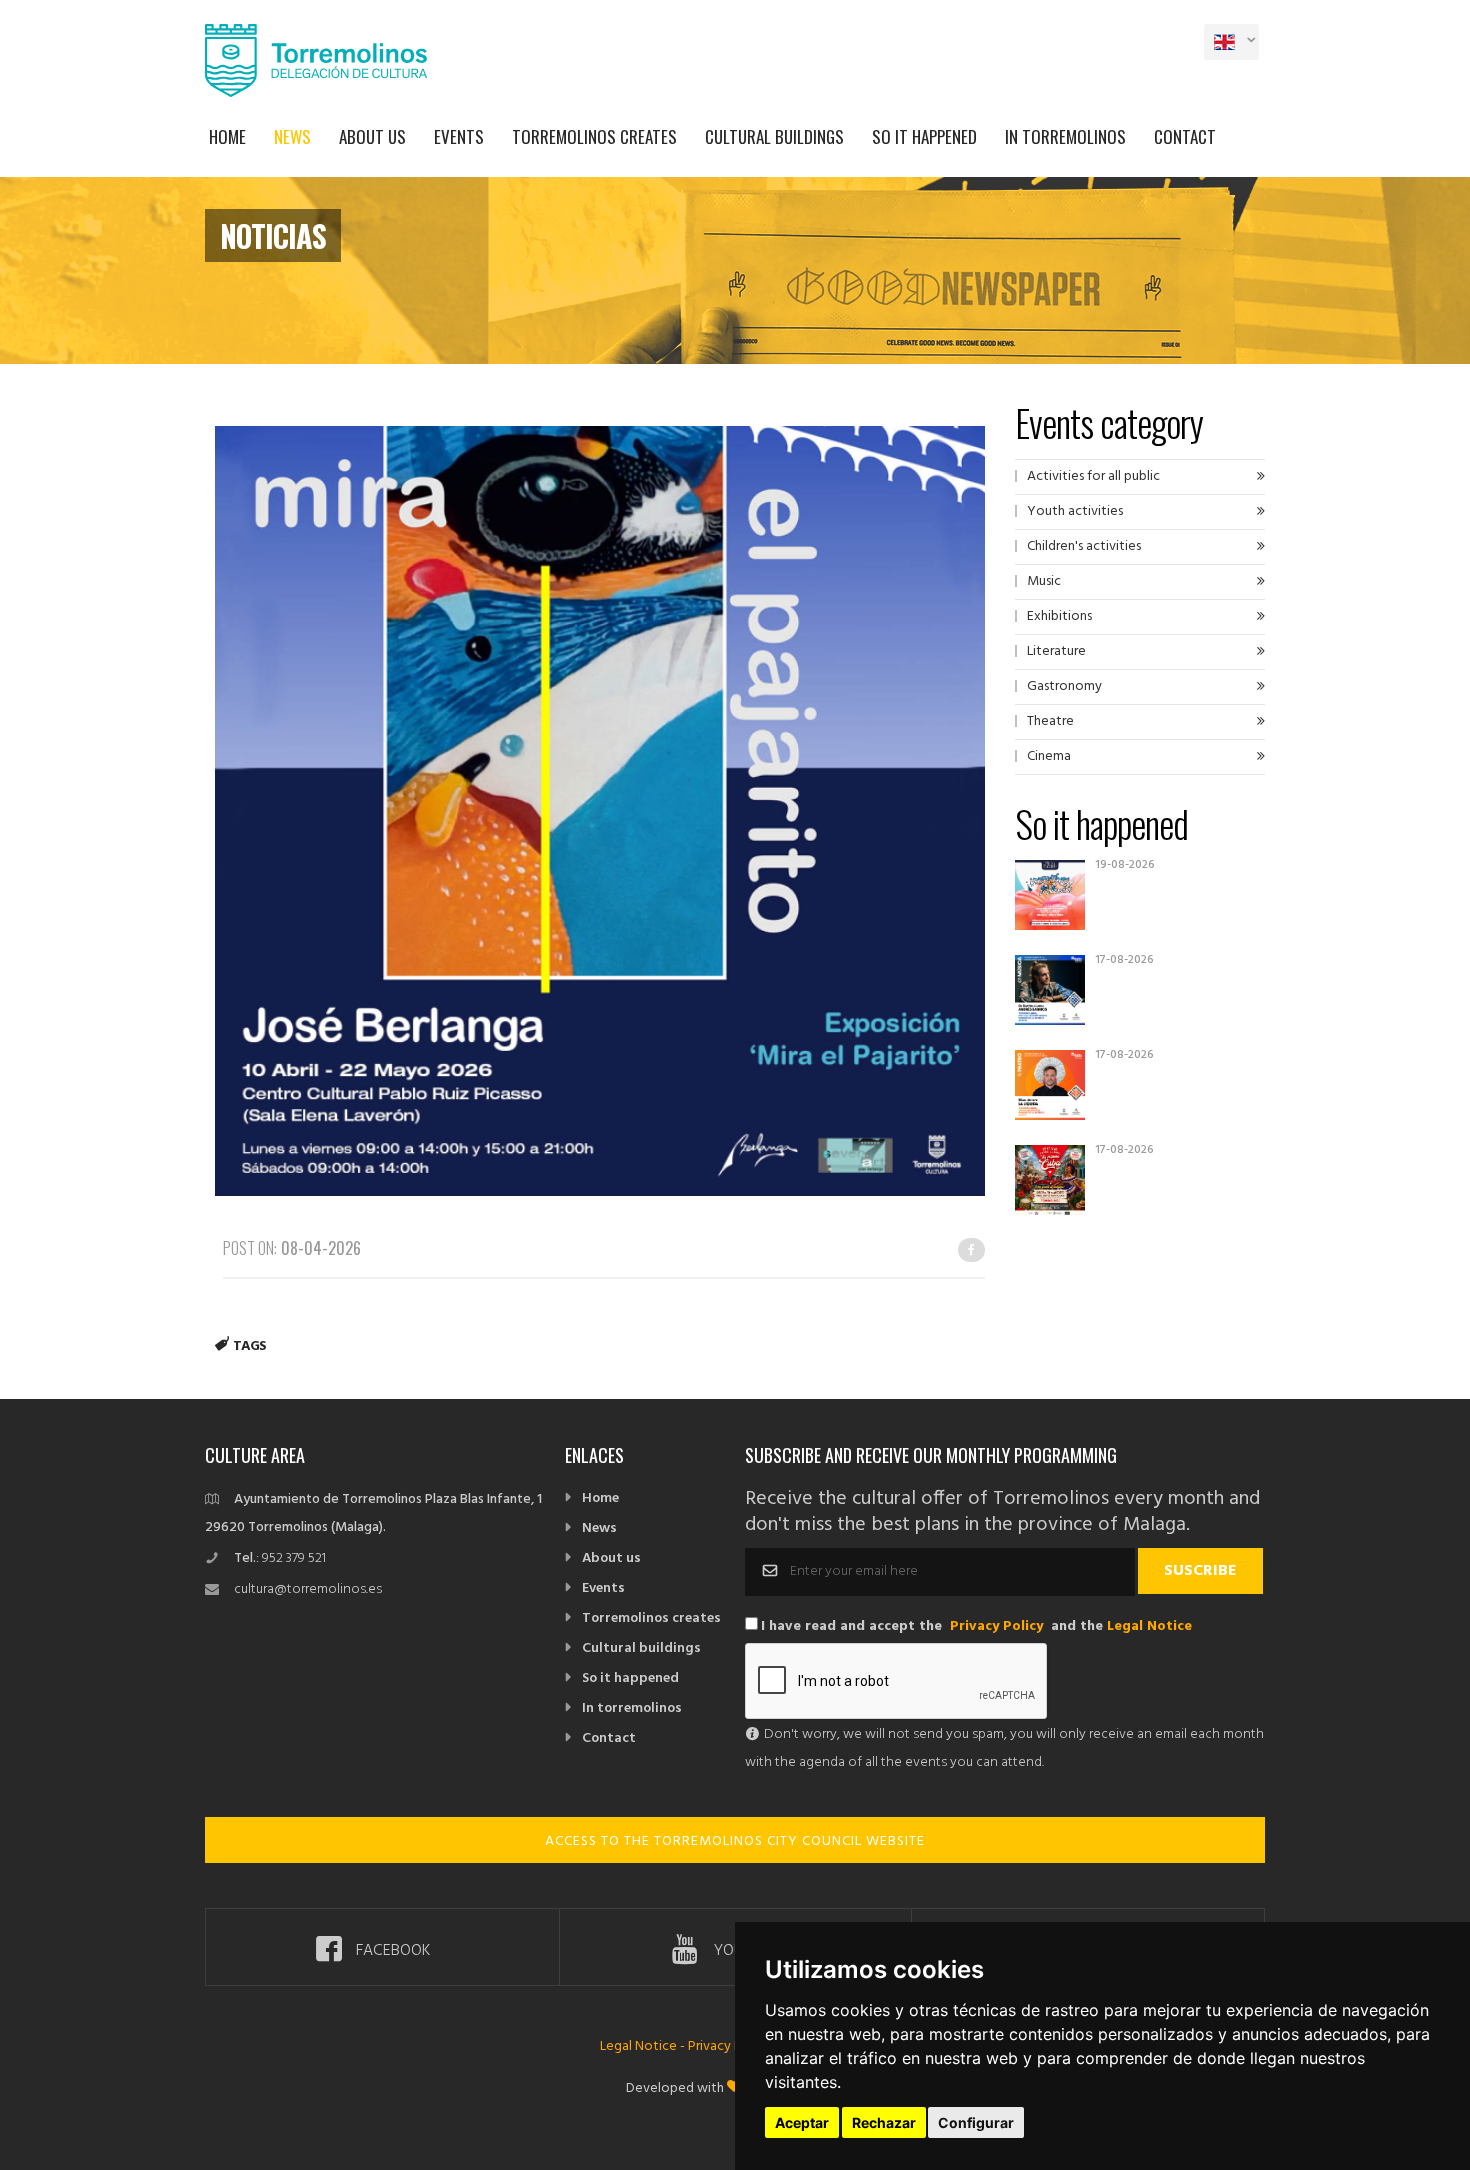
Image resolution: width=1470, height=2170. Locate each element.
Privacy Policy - (733, 2046)
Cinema (1049, 756)
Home (227, 136)
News (292, 136)
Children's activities (1084, 546)
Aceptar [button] (802, 2122)
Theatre (1050, 721)
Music (1044, 581)
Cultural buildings (774, 136)
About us (372, 136)
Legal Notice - (644, 2046)
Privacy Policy (996, 1626)
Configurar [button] (976, 2122)
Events (459, 136)
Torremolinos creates (594, 136)
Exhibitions (1059, 616)
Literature (1056, 651)
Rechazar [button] (884, 2122)
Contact (1185, 136)
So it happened (924, 136)
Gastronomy (1064, 686)
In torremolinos (1065, 136)
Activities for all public (1093, 476)
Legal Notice (1149, 1626)
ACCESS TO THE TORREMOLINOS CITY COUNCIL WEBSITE (735, 1841)
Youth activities (1075, 511)
